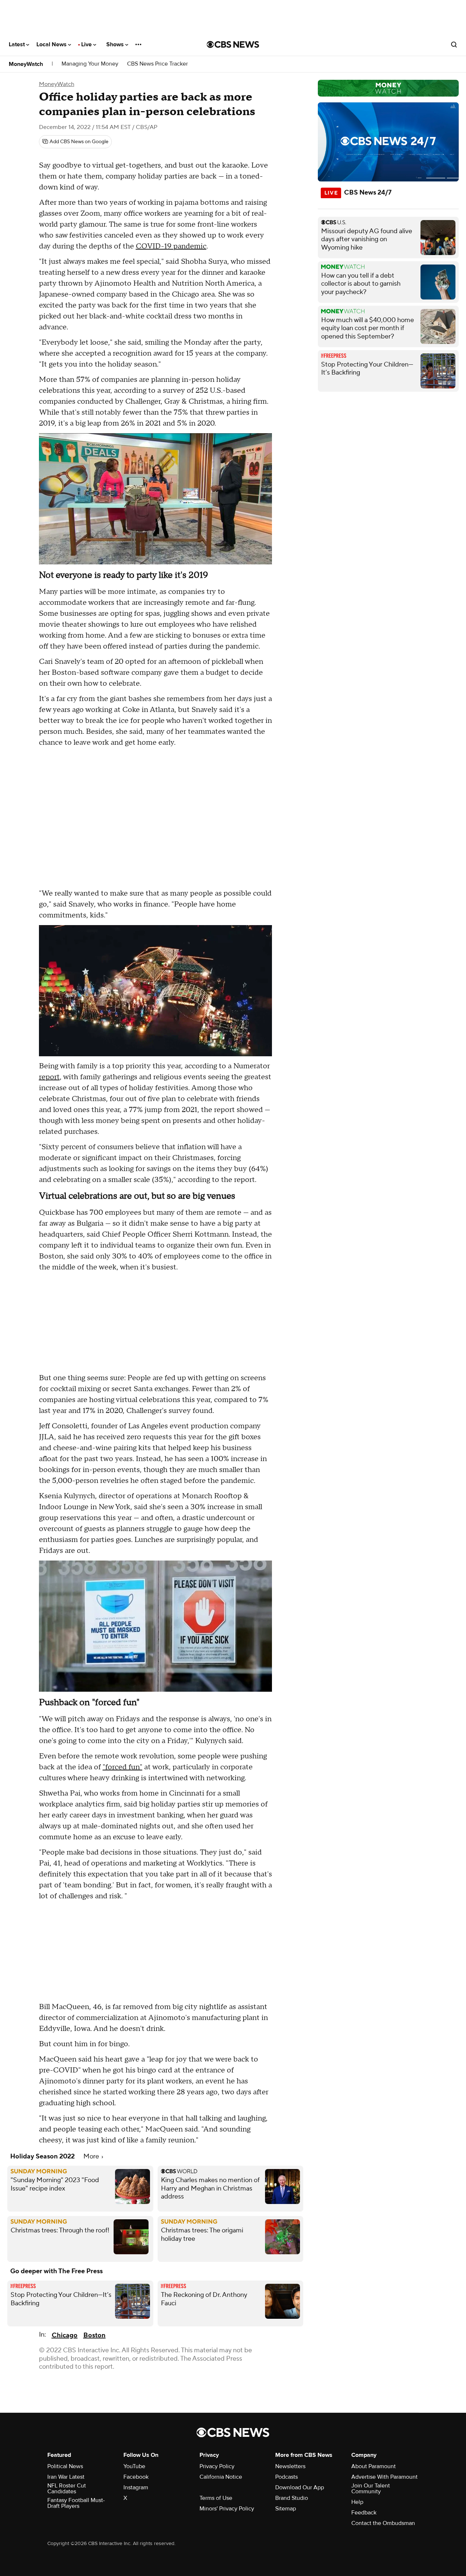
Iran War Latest (66, 2477)
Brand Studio (292, 2498)
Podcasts (287, 2477)
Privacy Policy (217, 2466)
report (49, 1077)
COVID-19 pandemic (171, 246)
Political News (65, 2466)
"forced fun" (123, 1767)
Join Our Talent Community (371, 2489)
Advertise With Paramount (384, 2477)
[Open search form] (454, 44)
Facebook (136, 2477)
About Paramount (374, 2466)
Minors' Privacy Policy (227, 2509)
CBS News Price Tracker (157, 64)
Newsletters (290, 2466)
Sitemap (286, 2509)
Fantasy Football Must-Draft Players (76, 2503)
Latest (17, 44)
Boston (94, 2335)
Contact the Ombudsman (383, 2523)
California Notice (221, 2477)
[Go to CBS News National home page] (233, 44)
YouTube (134, 2466)
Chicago (65, 2335)
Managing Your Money (90, 64)
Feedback (364, 2513)
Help (357, 2502)
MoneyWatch (26, 64)
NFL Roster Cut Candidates (67, 2489)
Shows (116, 44)
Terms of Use (216, 2498)
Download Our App (300, 2487)
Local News (52, 44)
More (92, 2156)
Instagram (136, 2487)
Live (87, 44)
